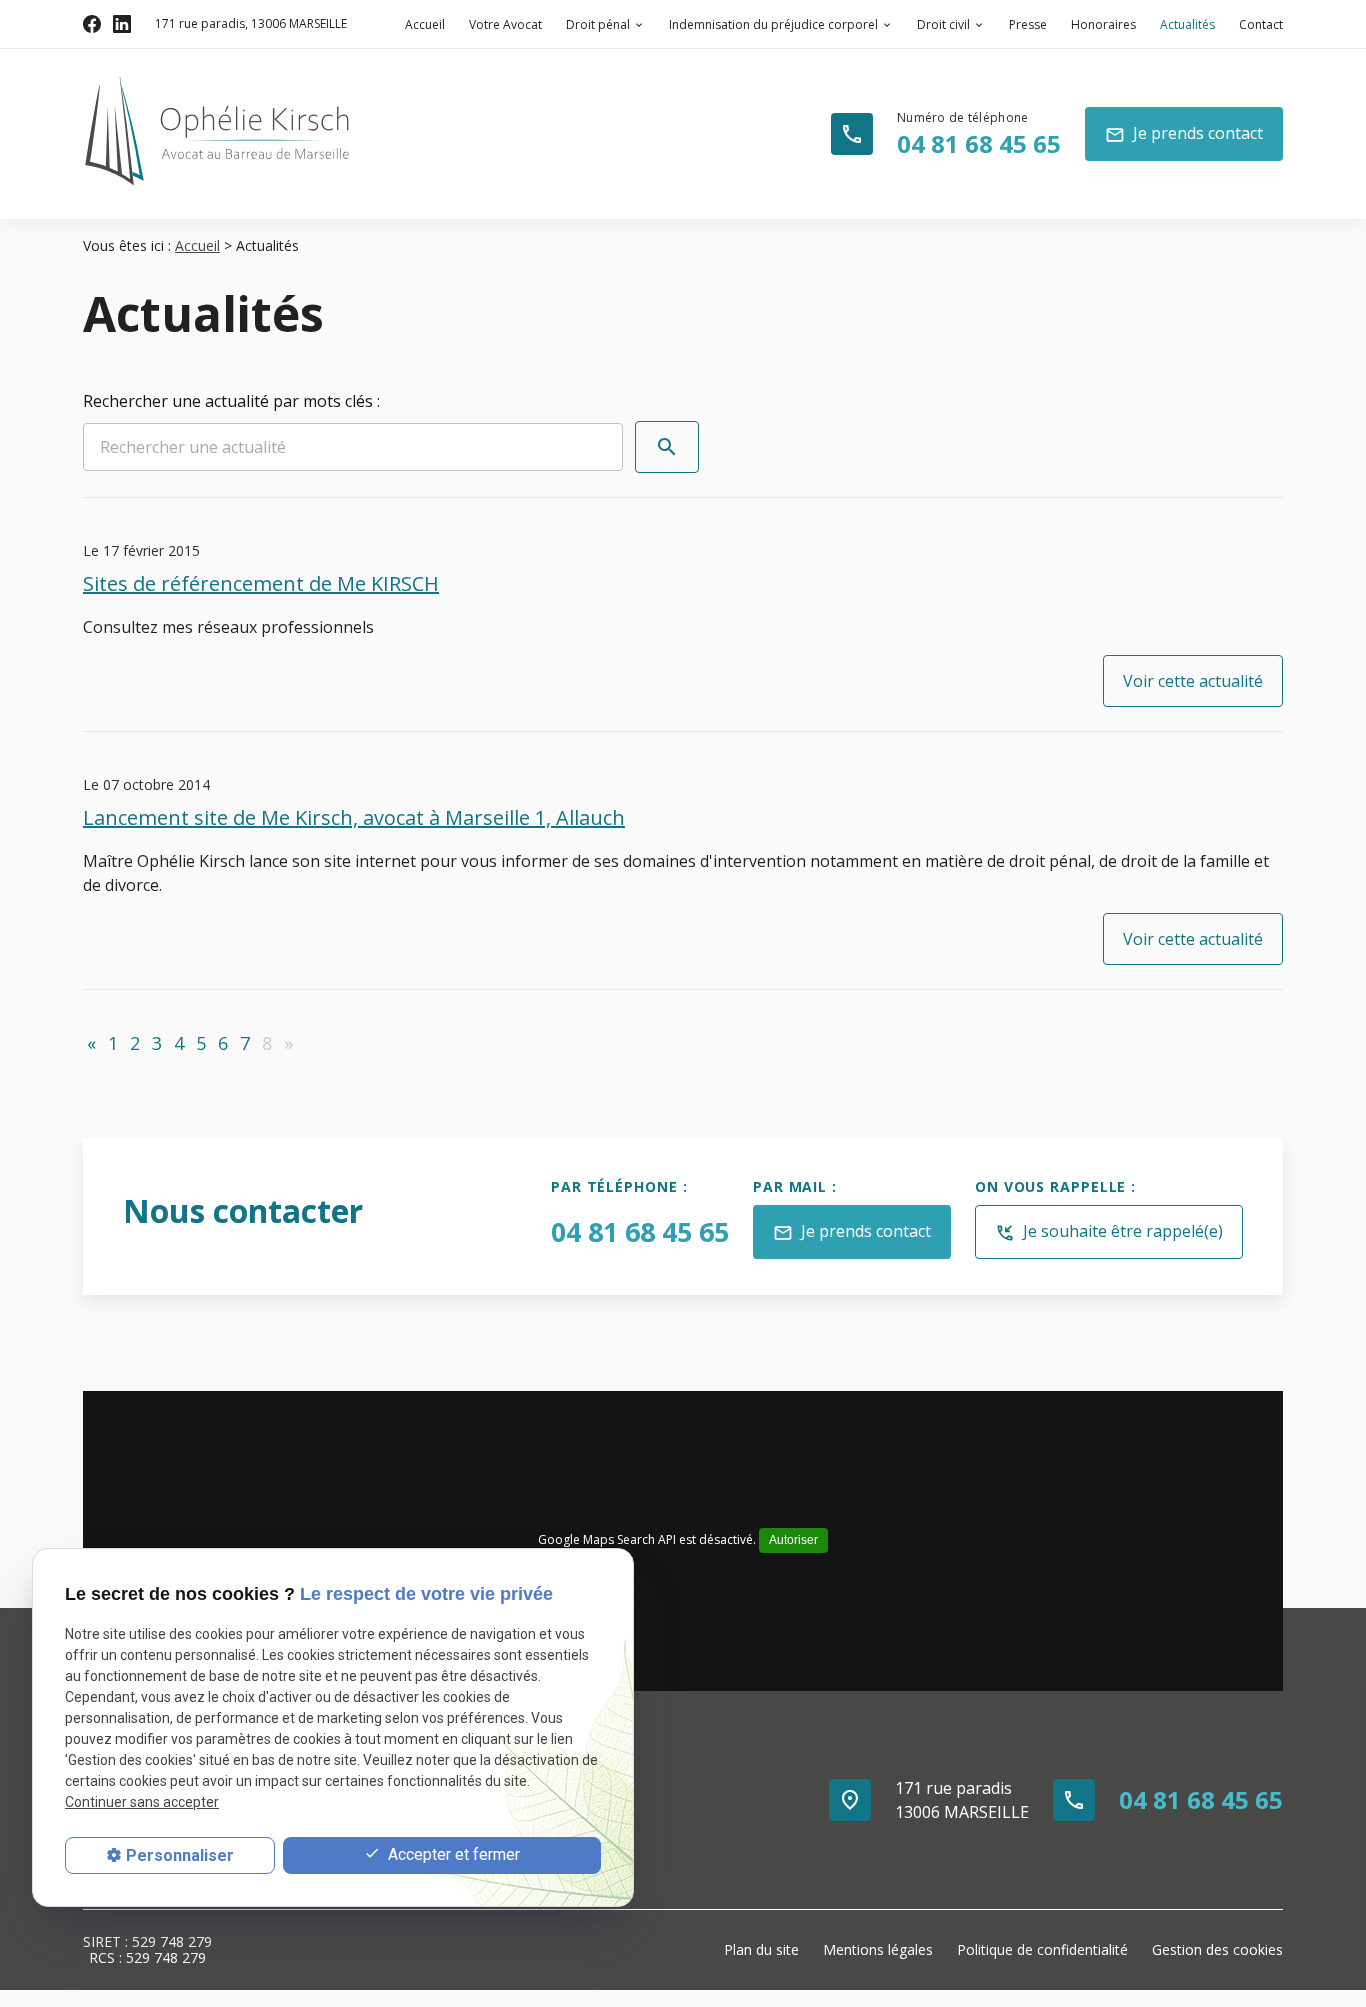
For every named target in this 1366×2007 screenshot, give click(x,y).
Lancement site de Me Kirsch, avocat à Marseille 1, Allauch (354, 817)
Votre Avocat (505, 24)
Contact (1261, 24)
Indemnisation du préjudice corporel (773, 24)
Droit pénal (598, 24)
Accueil (425, 24)
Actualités (1187, 24)
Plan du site (761, 1949)
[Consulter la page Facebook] (92, 24)
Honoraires (1103, 24)
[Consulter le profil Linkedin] (122, 24)
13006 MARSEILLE (251, 23)
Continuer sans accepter (142, 1802)
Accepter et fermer (452, 1854)
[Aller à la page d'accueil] (218, 131)
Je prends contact (1184, 133)
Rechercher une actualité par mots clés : (231, 401)
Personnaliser (180, 1855)
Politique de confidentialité (1042, 1949)
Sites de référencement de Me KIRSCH (261, 583)
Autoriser (793, 1540)
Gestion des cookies (1217, 1949)
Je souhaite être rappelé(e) (1109, 1231)
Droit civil (943, 24)
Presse (1028, 24)
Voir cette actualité (1193, 681)
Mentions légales (878, 1949)
